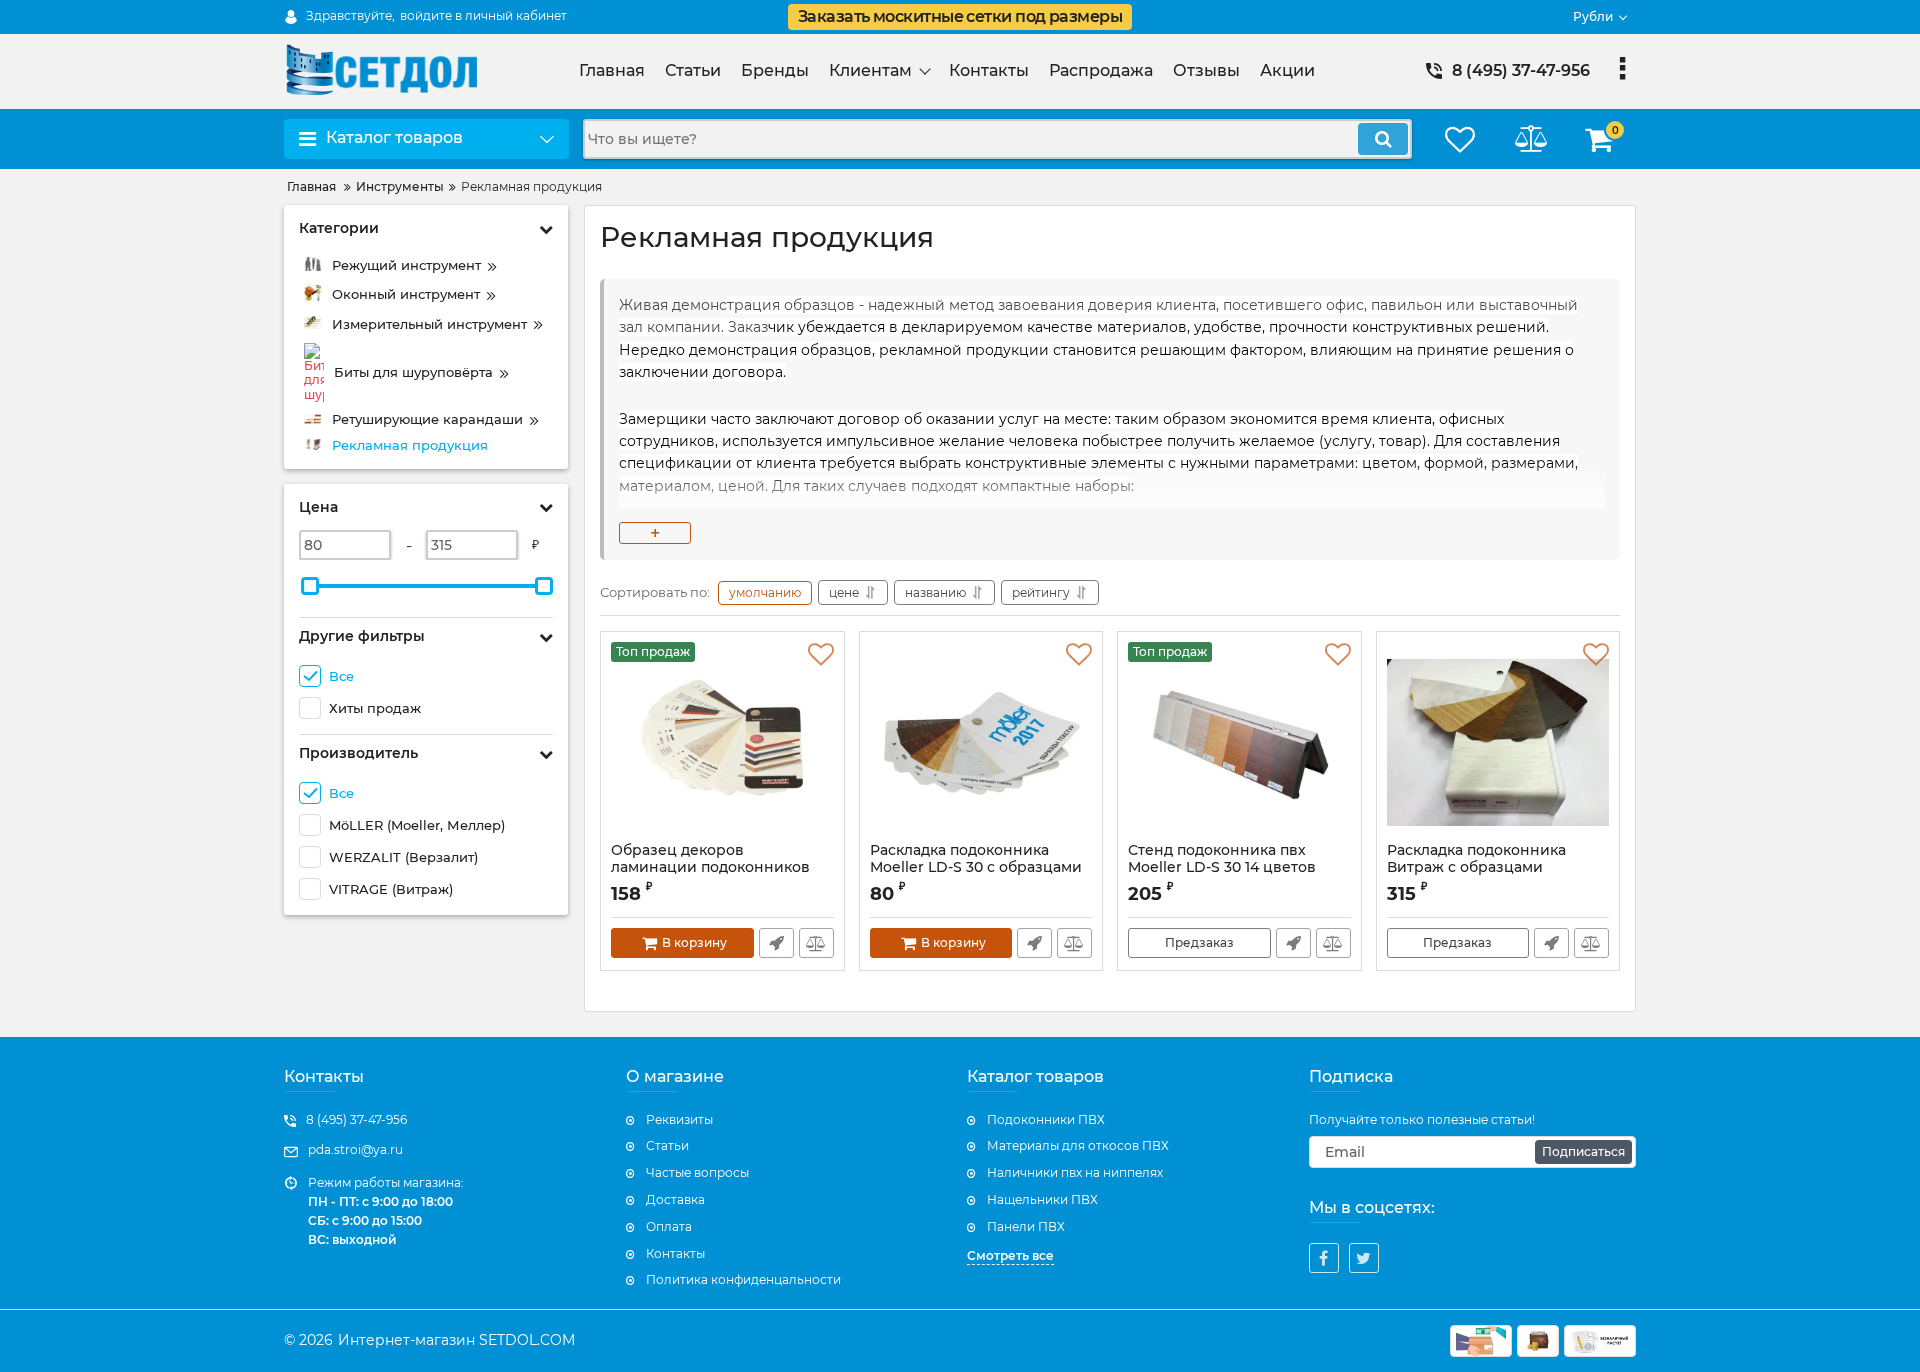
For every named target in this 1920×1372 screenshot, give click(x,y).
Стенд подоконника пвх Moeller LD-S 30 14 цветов (1222, 868)
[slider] (310, 586)
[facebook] (1324, 1258)
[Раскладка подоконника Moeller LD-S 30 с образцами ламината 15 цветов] (981, 742)
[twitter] (1364, 1258)
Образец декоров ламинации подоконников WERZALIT (710, 867)
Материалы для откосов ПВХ (1078, 1145)
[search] (1383, 139)
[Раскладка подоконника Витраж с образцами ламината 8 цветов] (1498, 742)
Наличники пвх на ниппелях (1075, 1172)
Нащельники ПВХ (1042, 1199)
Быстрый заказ (776, 943)
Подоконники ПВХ (1046, 1119)
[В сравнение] (816, 943)
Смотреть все (1010, 1255)
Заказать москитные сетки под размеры (960, 16)
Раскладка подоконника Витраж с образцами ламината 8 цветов (1476, 867)
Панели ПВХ (1026, 1226)
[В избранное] (821, 655)
